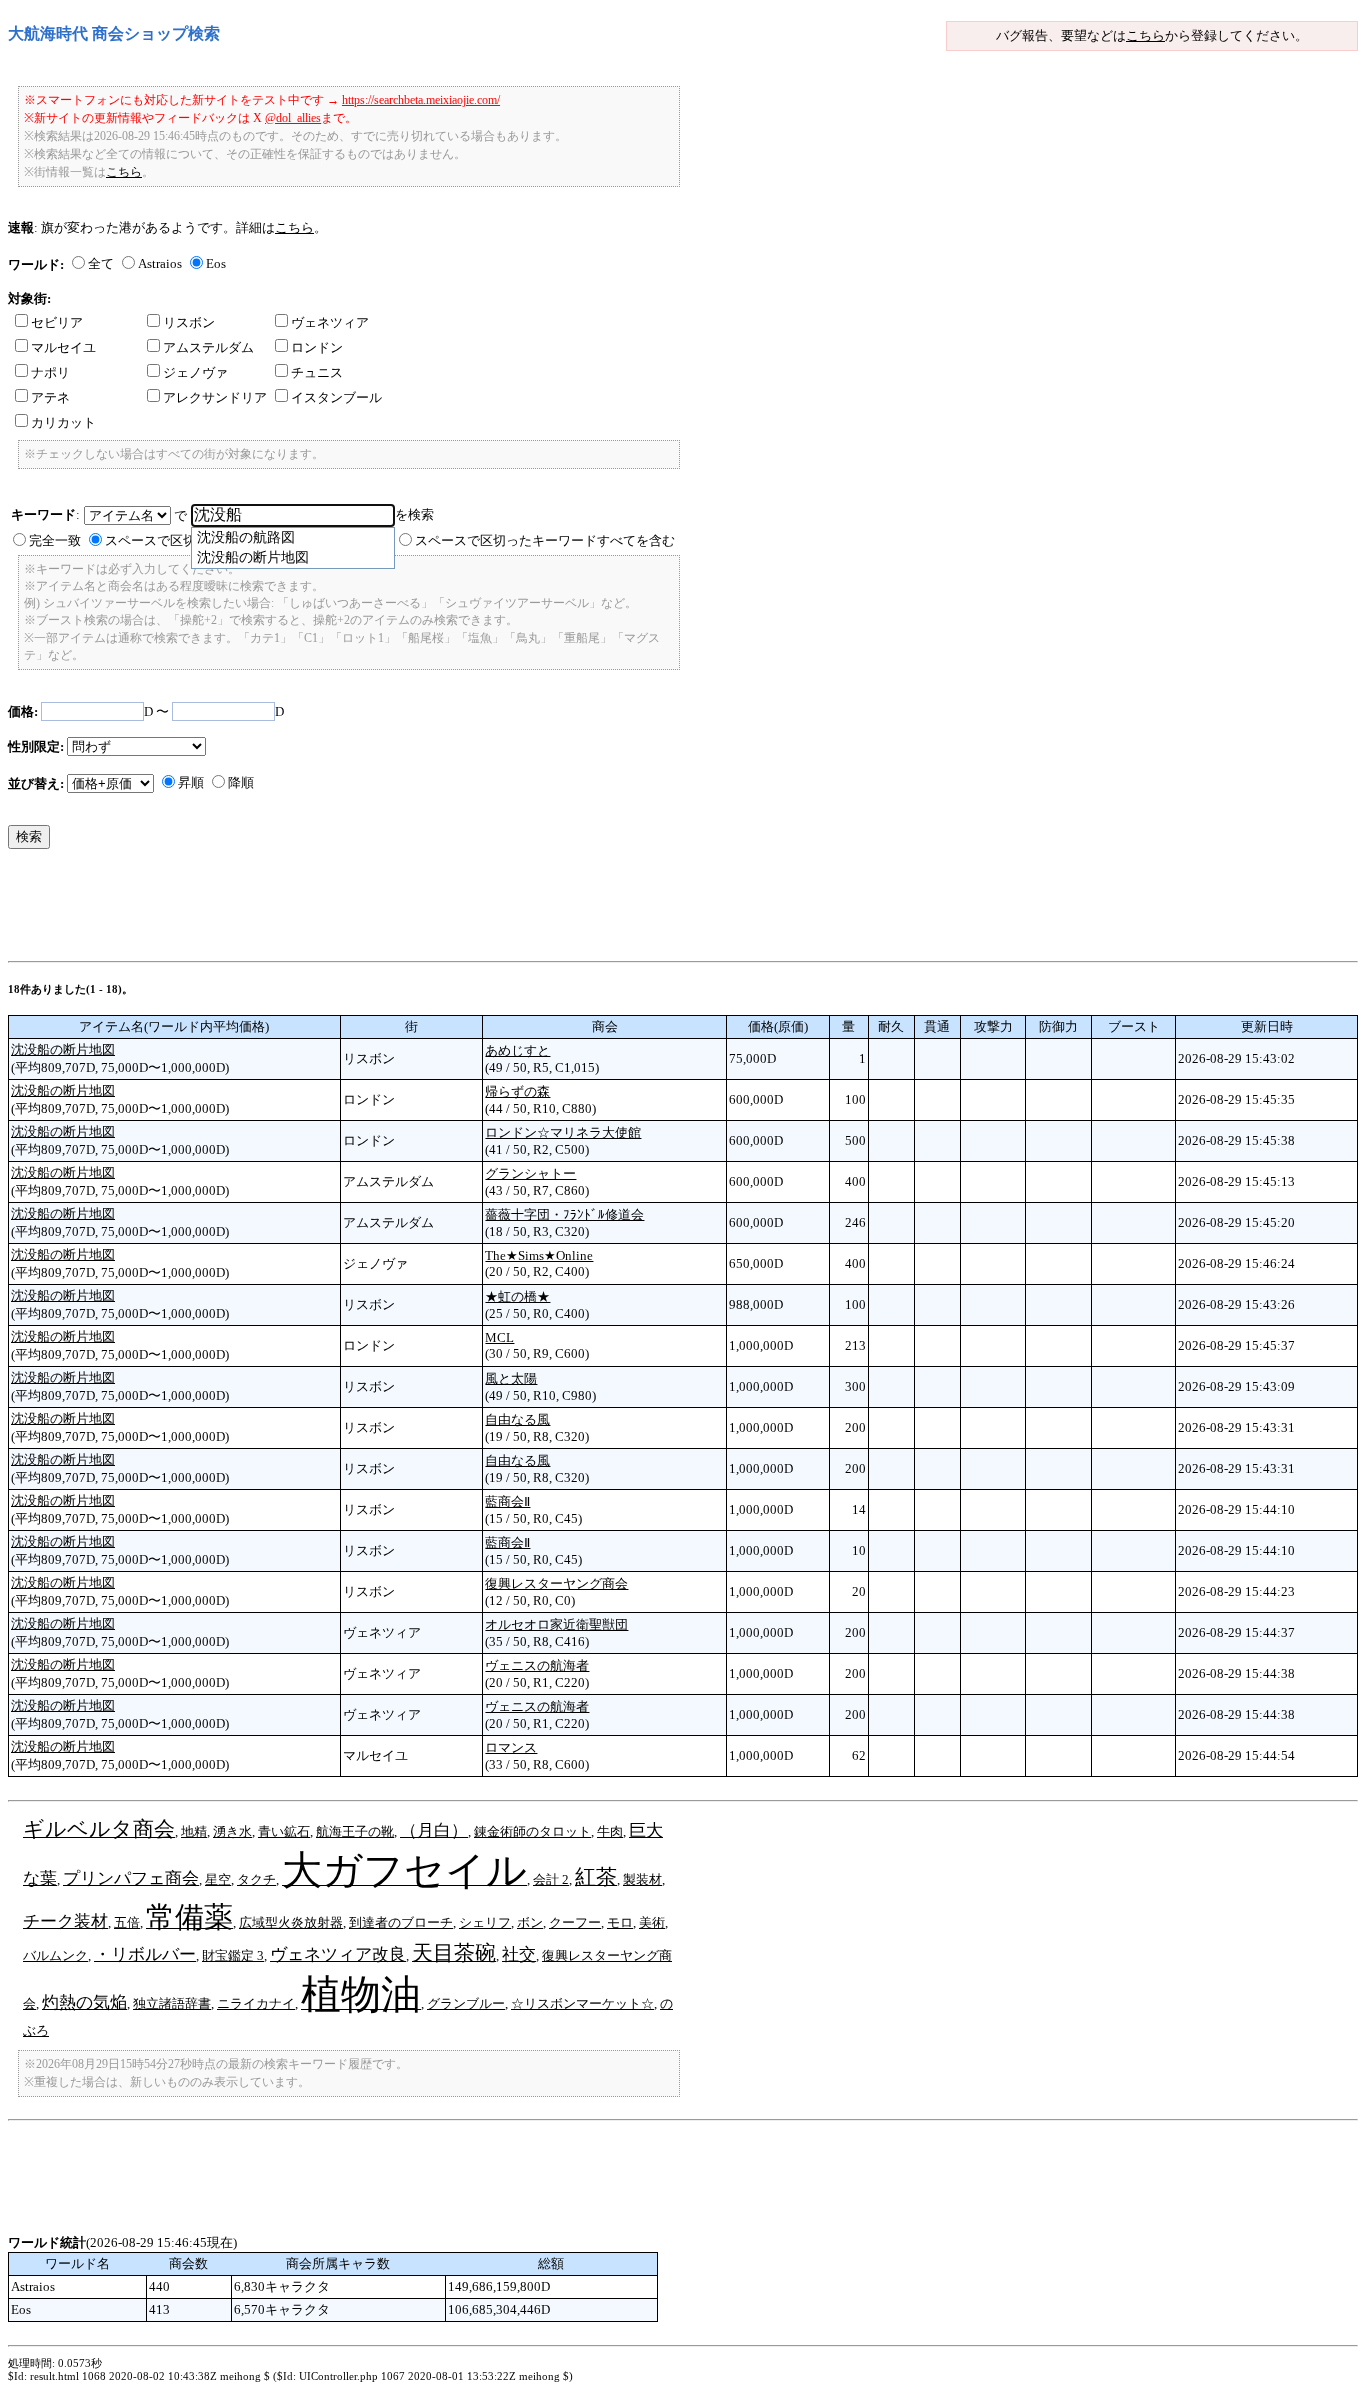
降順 (241, 782)
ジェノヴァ (195, 372)
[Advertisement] (372, 910)
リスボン (189, 322)
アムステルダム (208, 347)
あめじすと (517, 1050)
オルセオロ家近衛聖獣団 (556, 1624)
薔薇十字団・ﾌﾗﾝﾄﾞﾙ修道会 (564, 1214)
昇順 (191, 782)
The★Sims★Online (539, 1255)
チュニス (317, 372)
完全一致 (55, 540)
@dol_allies (293, 118)
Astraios (160, 263)
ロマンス (511, 1747)
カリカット (63, 422)
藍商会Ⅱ (507, 1501)
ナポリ (50, 372)
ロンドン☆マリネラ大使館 (563, 1132)
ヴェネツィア (330, 322)
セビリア (57, 322)
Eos (216, 263)
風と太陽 (511, 1378)
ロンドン (317, 347)
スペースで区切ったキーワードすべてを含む (545, 540)
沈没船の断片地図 (63, 1049)
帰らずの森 (517, 1091)
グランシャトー (530, 1173)
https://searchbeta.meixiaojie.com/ (421, 100)
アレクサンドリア (215, 397)
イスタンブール (336, 397)
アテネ (50, 397)
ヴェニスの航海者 (537, 1665)
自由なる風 (517, 1419)
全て (101, 263)
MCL (499, 1337)
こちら (1145, 35)
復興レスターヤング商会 (556, 1583)
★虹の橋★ (517, 1296)
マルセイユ (63, 347)
